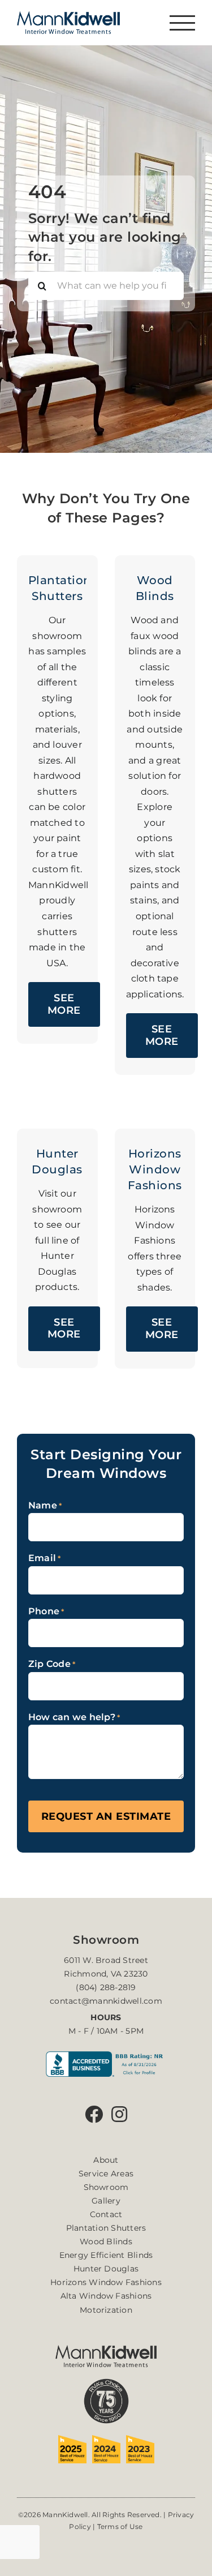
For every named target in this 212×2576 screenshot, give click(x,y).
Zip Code (52, 1664)
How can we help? (74, 1717)
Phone (46, 1611)
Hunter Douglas (106, 2269)
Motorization (106, 2310)
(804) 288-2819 (106, 1987)
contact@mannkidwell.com (106, 2001)
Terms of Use (120, 2526)
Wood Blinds (106, 2241)
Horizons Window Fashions (106, 2282)
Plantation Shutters (106, 2228)
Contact (106, 2214)
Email (45, 1558)
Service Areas (106, 2174)
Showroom (106, 2187)
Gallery (106, 2201)
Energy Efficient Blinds (106, 2255)
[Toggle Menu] (182, 23)
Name (45, 1505)
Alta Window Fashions (106, 2296)
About (106, 2160)
